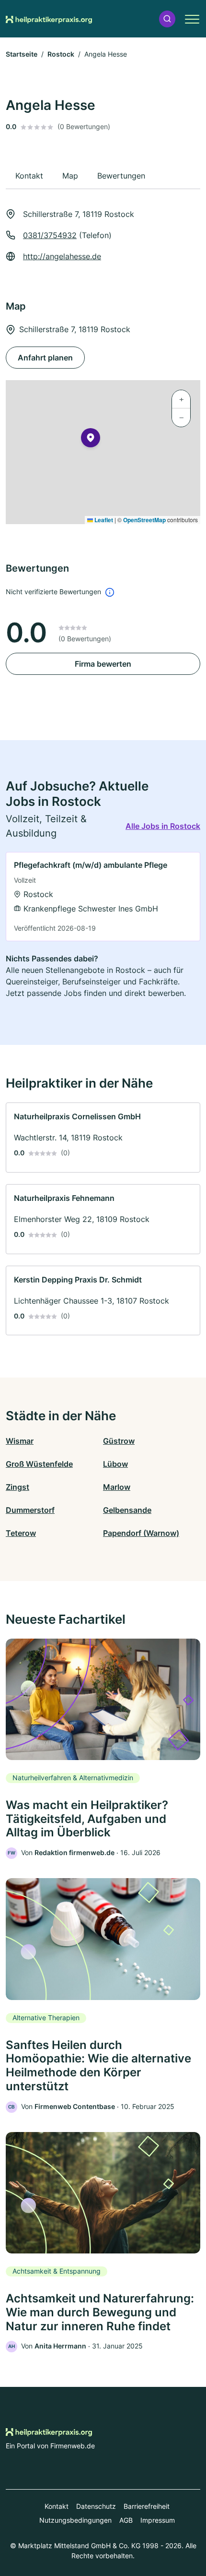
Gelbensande (127, 1510)
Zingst (17, 1487)
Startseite (22, 54)
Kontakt (57, 2506)
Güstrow (119, 1441)
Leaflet (103, 520)
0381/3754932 (50, 235)
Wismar (20, 1441)
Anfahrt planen (45, 358)
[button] (167, 19)
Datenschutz (96, 2506)
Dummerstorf (30, 1510)
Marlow (117, 1487)
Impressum (158, 2520)
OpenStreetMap (144, 520)
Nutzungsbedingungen (75, 2520)
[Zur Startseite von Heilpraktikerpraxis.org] (49, 19)
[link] (103, 897)
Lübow (115, 1464)
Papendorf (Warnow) (141, 1533)
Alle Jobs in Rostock (163, 826)
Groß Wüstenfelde (39, 1464)
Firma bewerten (103, 664)
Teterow (21, 1533)
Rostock (61, 54)
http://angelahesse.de (62, 256)
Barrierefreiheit (147, 2506)
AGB (126, 2520)
